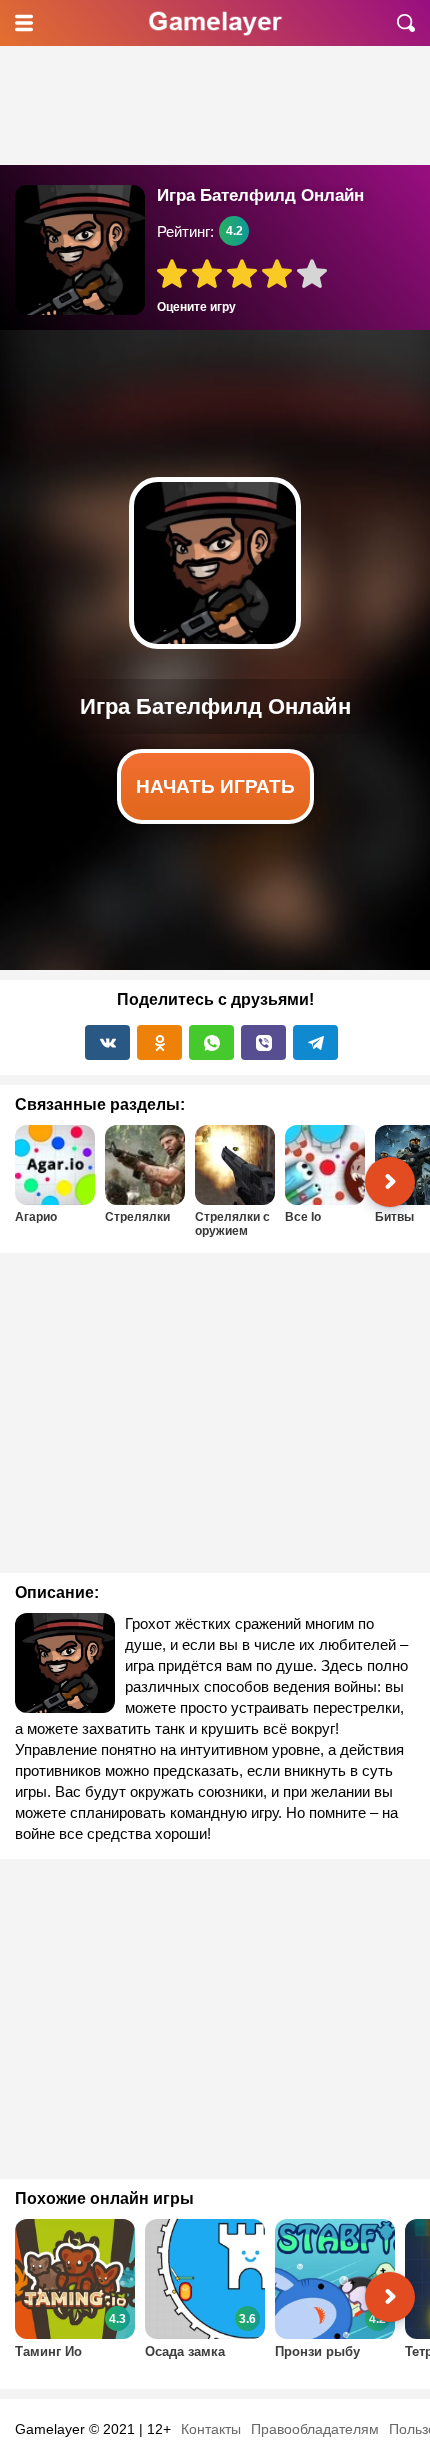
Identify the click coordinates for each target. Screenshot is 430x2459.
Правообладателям (315, 2429)
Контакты (211, 2429)
